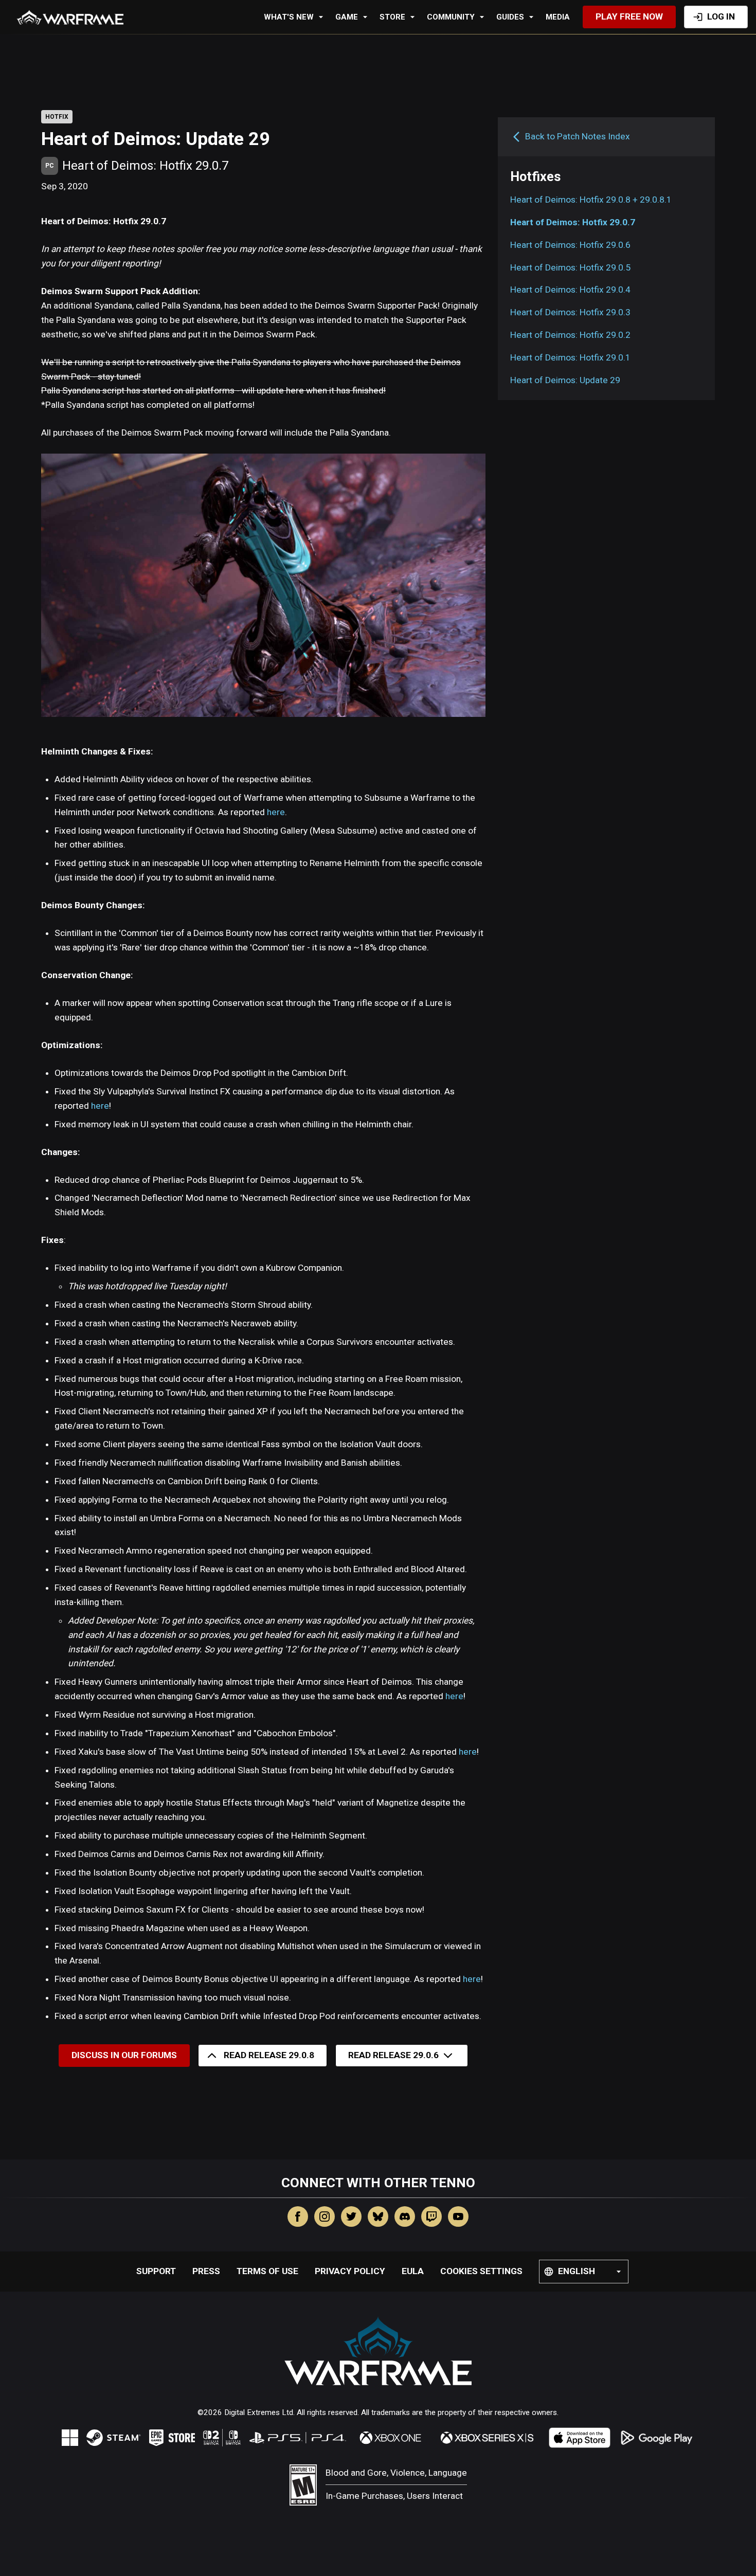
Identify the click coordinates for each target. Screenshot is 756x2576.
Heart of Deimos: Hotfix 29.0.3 (570, 313)
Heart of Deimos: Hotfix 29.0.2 (570, 335)
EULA (413, 2271)
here (276, 812)
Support (156, 2271)
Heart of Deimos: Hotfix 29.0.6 (570, 245)
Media (558, 17)
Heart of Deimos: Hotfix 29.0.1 (570, 357)
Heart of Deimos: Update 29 (565, 380)
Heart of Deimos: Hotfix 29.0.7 (573, 222)
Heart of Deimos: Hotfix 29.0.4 (570, 290)
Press (206, 2271)
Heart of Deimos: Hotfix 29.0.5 (570, 267)
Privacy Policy (350, 2271)
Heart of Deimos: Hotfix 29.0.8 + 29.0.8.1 (591, 200)
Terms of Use (267, 2271)
